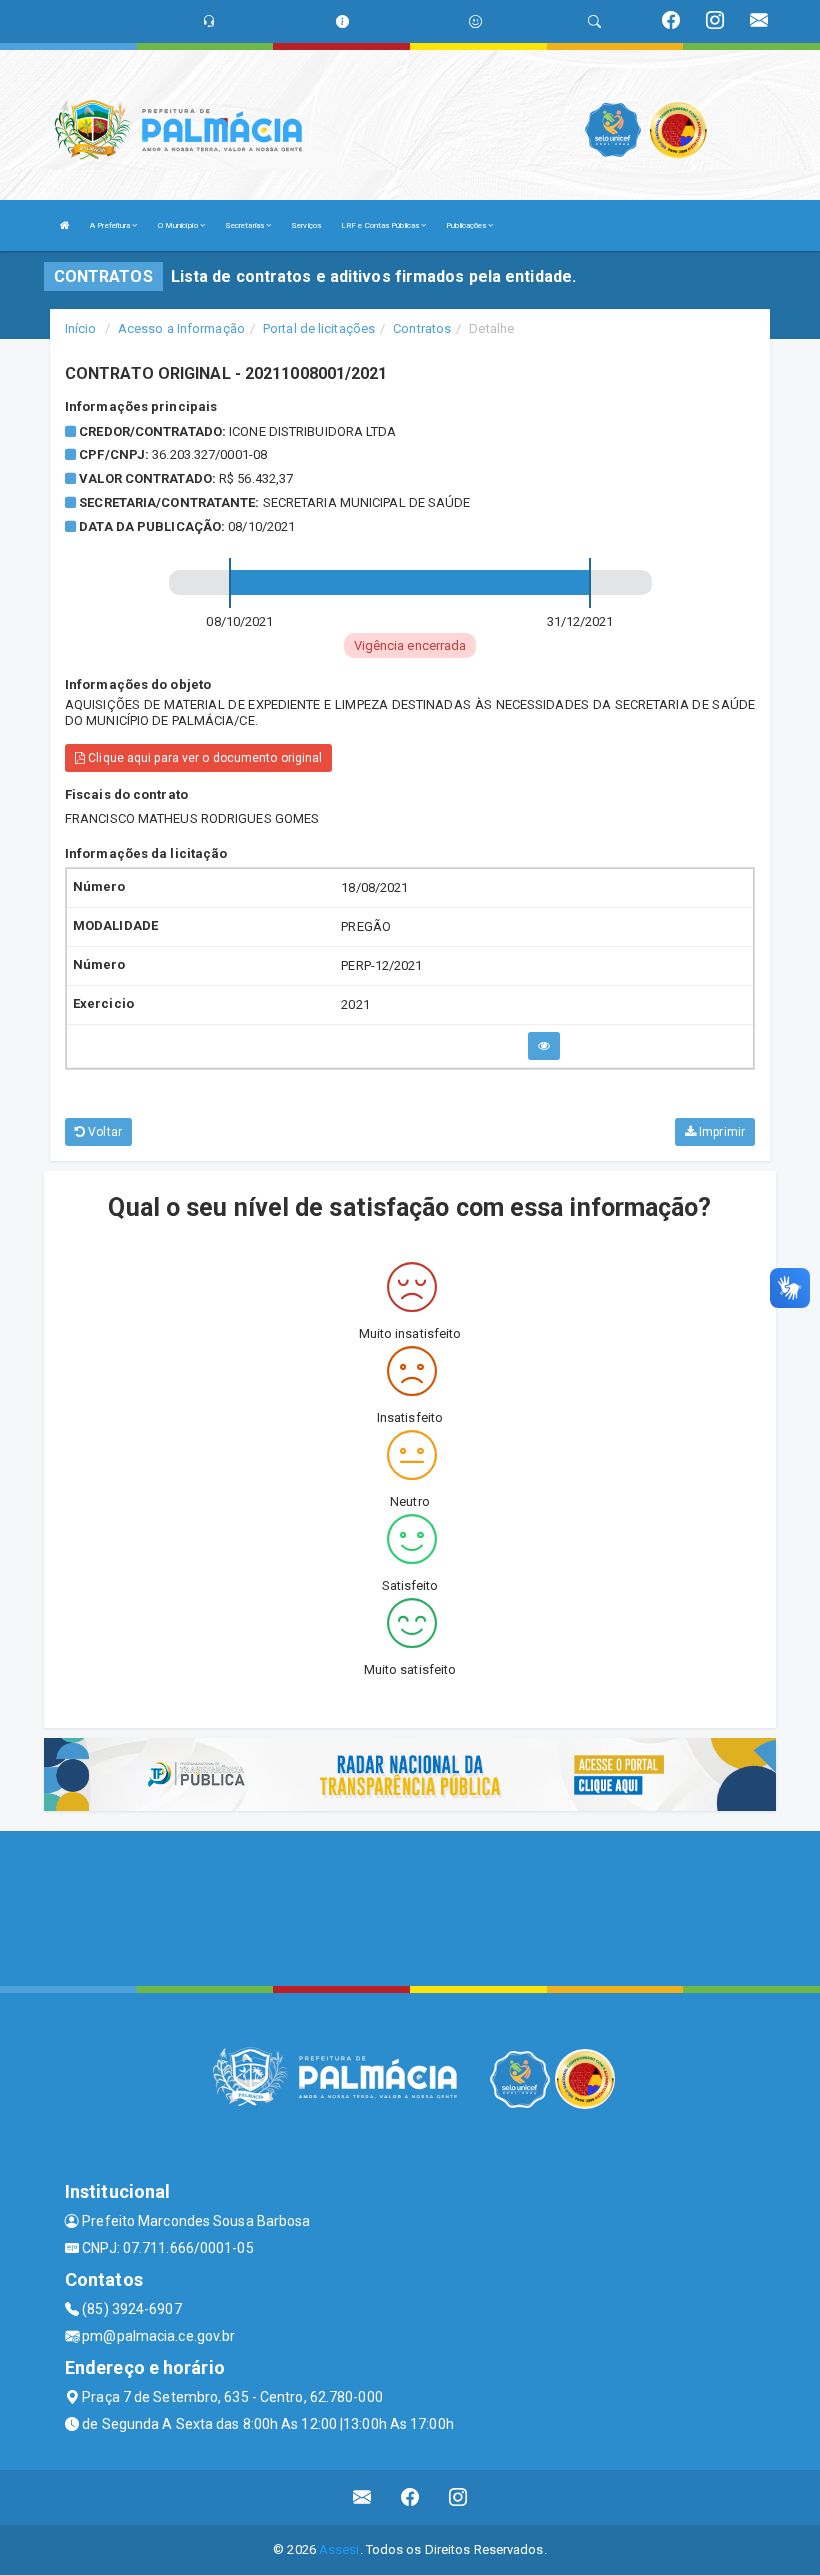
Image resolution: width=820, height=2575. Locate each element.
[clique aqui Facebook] (410, 2497)
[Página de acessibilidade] (475, 21)
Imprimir (720, 1132)
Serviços (306, 225)
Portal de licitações (319, 328)
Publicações (467, 225)
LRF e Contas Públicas (381, 225)
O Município (179, 225)
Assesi (339, 2549)
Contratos (422, 328)
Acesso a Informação (181, 328)
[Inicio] (65, 225)
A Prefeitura (111, 225)
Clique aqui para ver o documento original (203, 758)
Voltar (103, 1132)
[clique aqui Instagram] (458, 2497)
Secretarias (245, 225)
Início (81, 328)
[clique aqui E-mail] (362, 2497)
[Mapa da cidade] (410, 1906)
